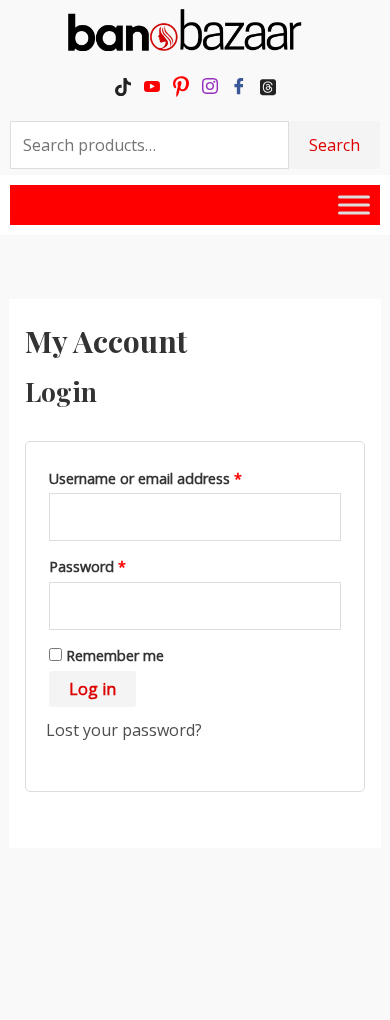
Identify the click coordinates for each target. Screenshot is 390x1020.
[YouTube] (151, 86)
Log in (92, 689)
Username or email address (174, 476)
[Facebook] (238, 86)
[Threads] (267, 86)
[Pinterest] (180, 86)
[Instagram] (209, 86)
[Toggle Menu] (354, 204)
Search (334, 145)
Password (116, 564)
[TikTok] (122, 86)
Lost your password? (124, 730)
